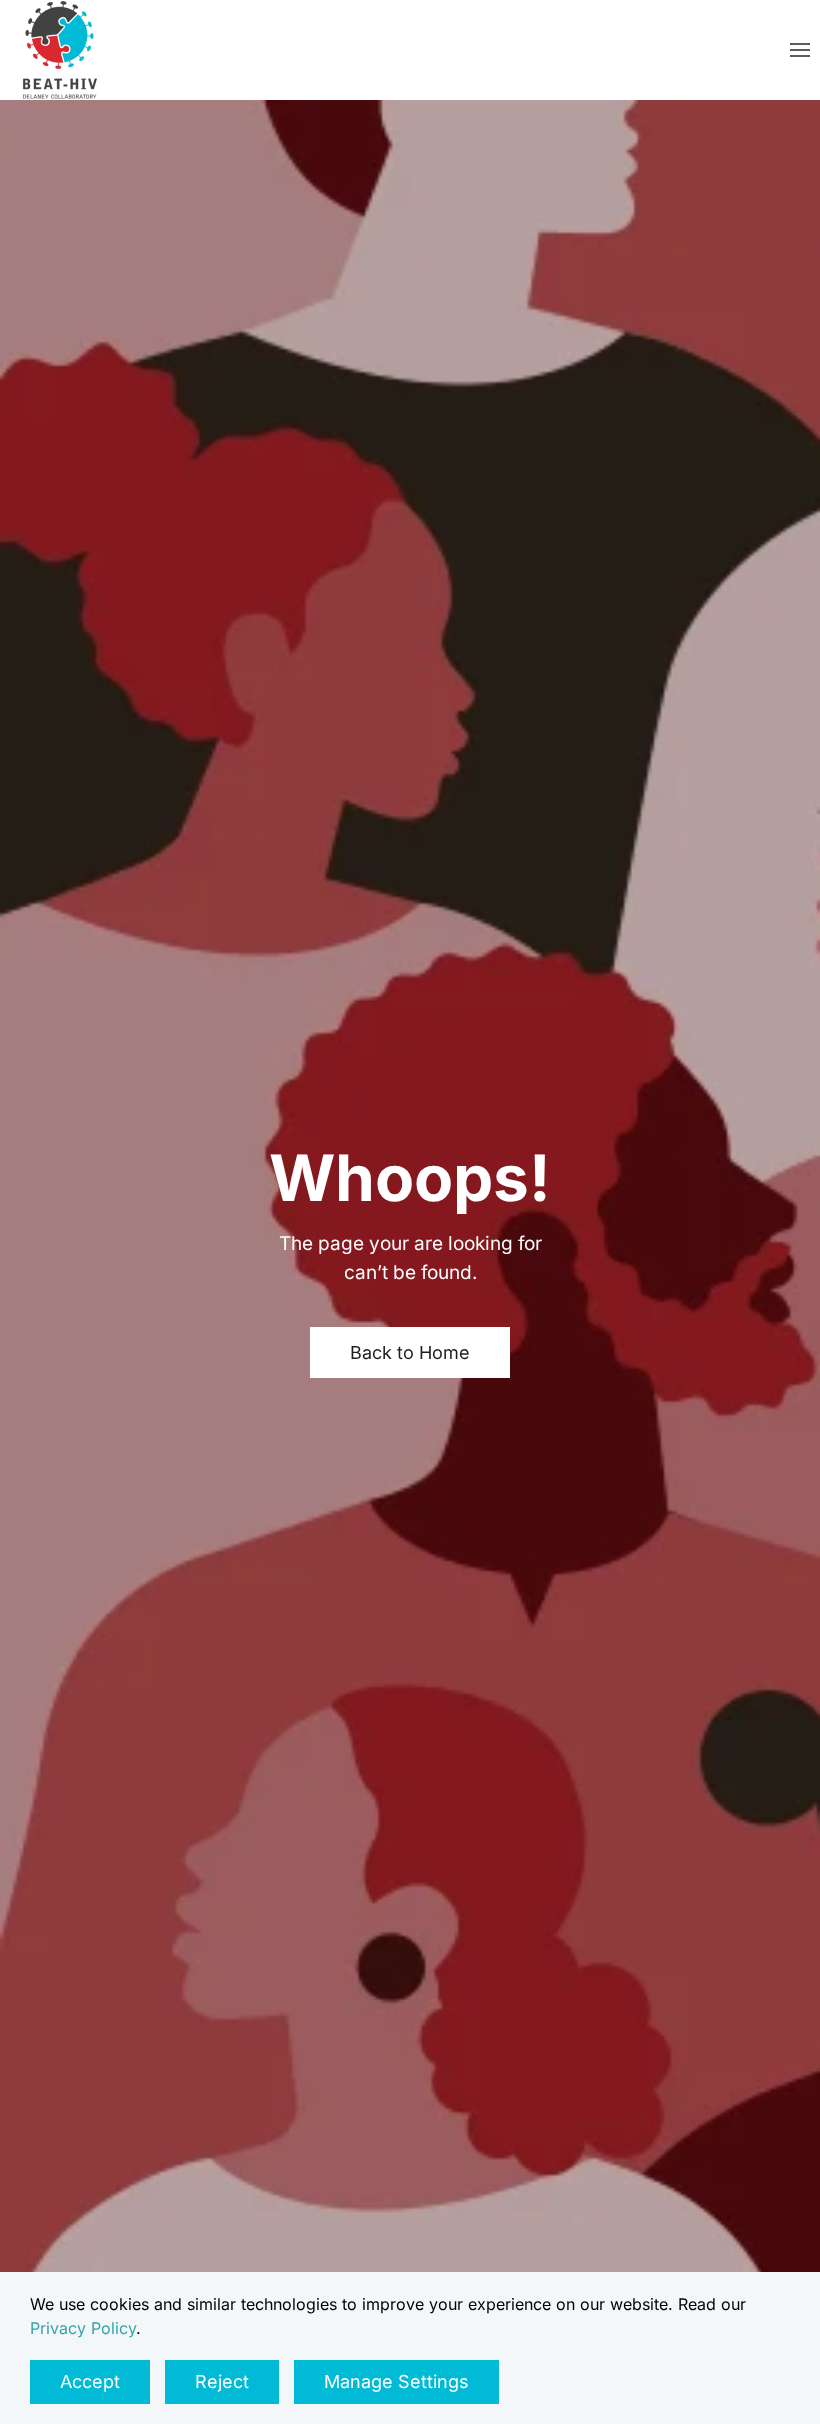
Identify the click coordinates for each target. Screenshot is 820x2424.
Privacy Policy (83, 2328)
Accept (90, 2381)
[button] (800, 50)
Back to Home (410, 1352)
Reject (222, 2381)
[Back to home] (60, 50)
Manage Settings (396, 2381)
